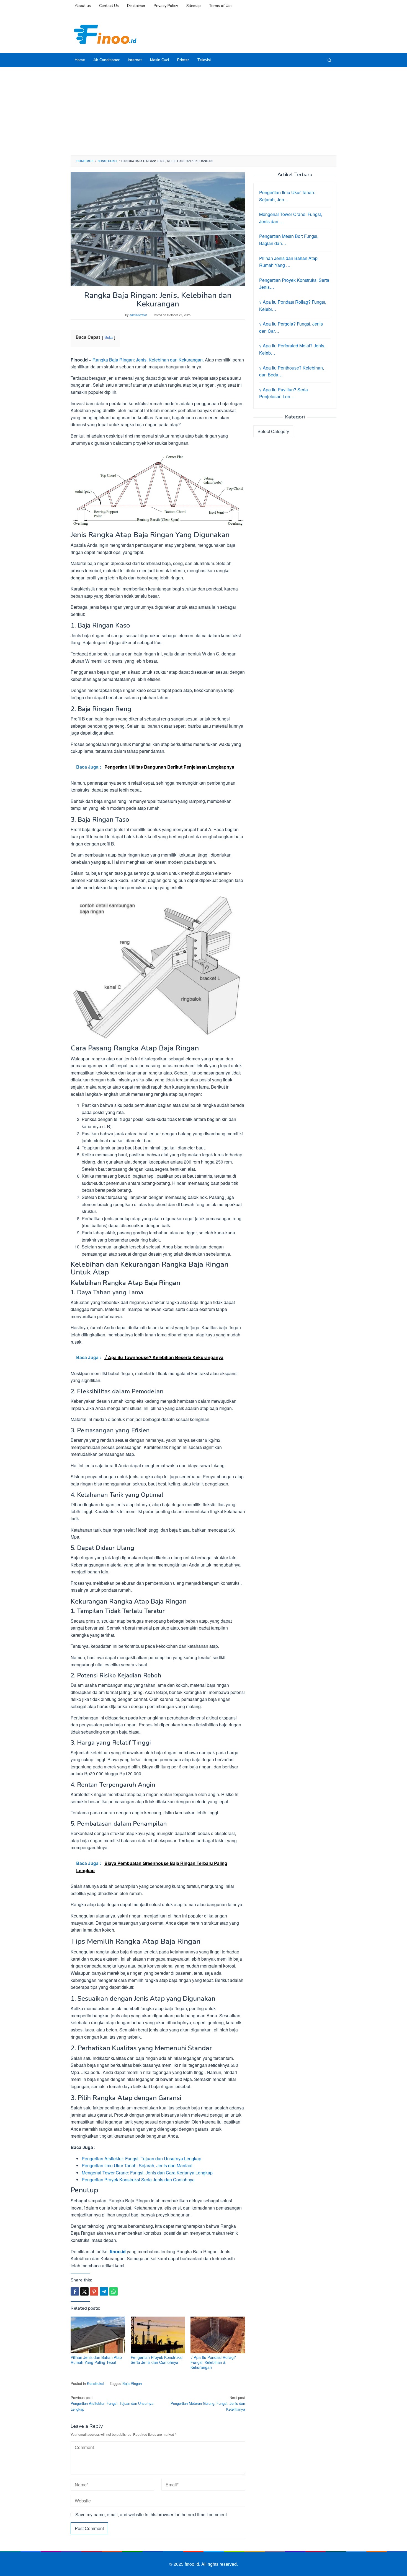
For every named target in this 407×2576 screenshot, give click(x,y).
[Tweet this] (84, 2291)
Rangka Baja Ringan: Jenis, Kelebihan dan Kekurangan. (148, 360)
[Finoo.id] (105, 34)
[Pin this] (94, 2291)
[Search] (329, 60)
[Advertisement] (203, 111)
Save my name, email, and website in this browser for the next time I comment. (152, 2514)
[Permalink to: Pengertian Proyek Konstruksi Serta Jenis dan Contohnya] (158, 2335)
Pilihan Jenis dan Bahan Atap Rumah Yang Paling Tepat (96, 2360)
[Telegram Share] (104, 2291)
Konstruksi (96, 2383)
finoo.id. (193, 2564)
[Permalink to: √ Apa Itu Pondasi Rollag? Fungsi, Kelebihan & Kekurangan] (218, 2335)
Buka (109, 337)
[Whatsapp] (114, 2291)
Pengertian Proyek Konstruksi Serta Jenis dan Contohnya (138, 2180)
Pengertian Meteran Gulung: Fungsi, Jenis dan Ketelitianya (208, 2403)
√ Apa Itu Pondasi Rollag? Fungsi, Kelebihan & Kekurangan (213, 2362)
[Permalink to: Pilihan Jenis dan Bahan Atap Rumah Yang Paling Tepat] (98, 2335)
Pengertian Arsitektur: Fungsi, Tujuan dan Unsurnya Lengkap (141, 2159)
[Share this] (75, 2291)
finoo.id (118, 2251)
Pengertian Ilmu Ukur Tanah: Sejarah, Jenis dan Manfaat (137, 2165)
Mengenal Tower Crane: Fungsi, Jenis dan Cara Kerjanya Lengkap (147, 2173)
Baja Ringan (132, 2383)
